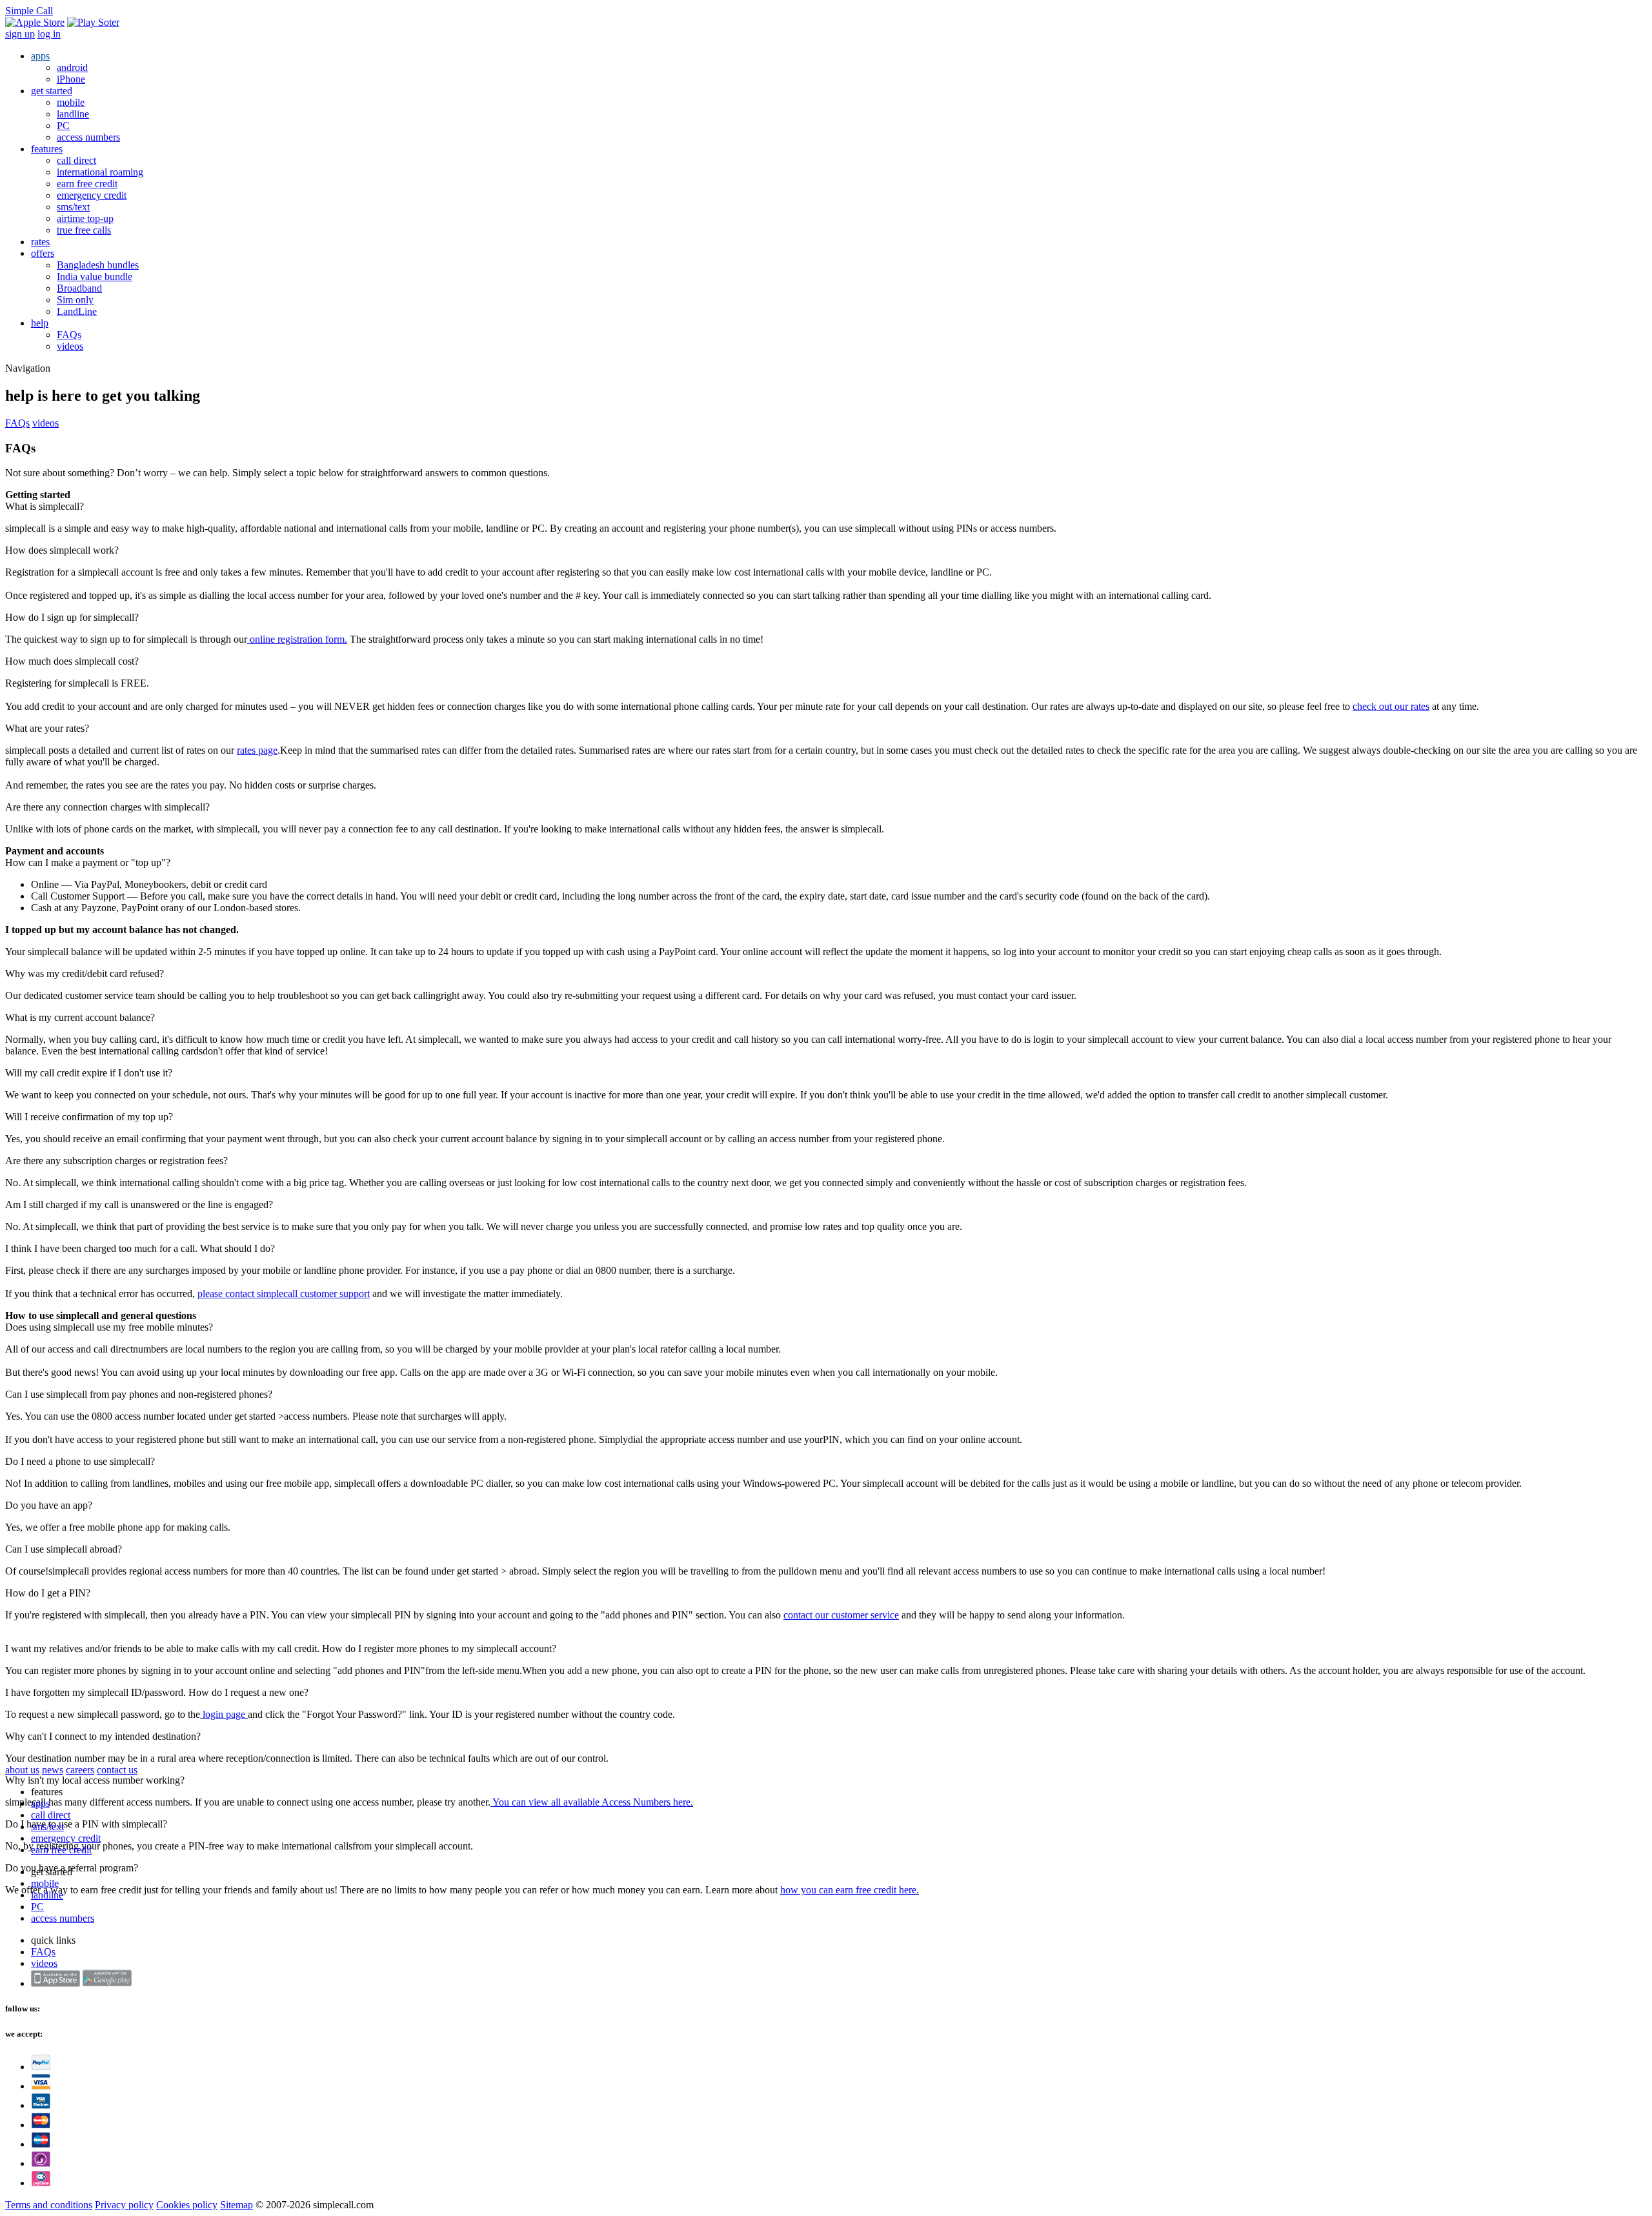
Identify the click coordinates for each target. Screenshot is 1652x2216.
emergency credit (92, 195)
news (53, 1770)
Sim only (75, 300)
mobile (71, 102)
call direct (76, 160)
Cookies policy (187, 2205)
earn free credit (87, 184)
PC (63, 126)
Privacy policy (124, 2205)
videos (70, 346)
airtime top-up (85, 218)
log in (49, 34)
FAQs (69, 335)
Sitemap (237, 2205)
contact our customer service (841, 1615)
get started (52, 91)
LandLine (77, 311)
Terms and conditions (49, 2205)
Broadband (79, 288)
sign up (20, 34)
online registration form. (297, 639)
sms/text (73, 207)
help (40, 323)
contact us (117, 1770)
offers (43, 253)
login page (224, 1714)
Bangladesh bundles (98, 265)
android (72, 67)
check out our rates (1391, 706)
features (47, 149)
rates (40, 242)
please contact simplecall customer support (284, 1294)
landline (73, 114)
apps (40, 56)
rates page (257, 750)
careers (80, 1770)
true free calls (84, 230)
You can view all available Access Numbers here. (592, 1802)
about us (22, 1770)
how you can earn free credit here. (850, 1890)
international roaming (100, 172)
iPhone (71, 79)
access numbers (88, 137)
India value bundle (95, 277)
